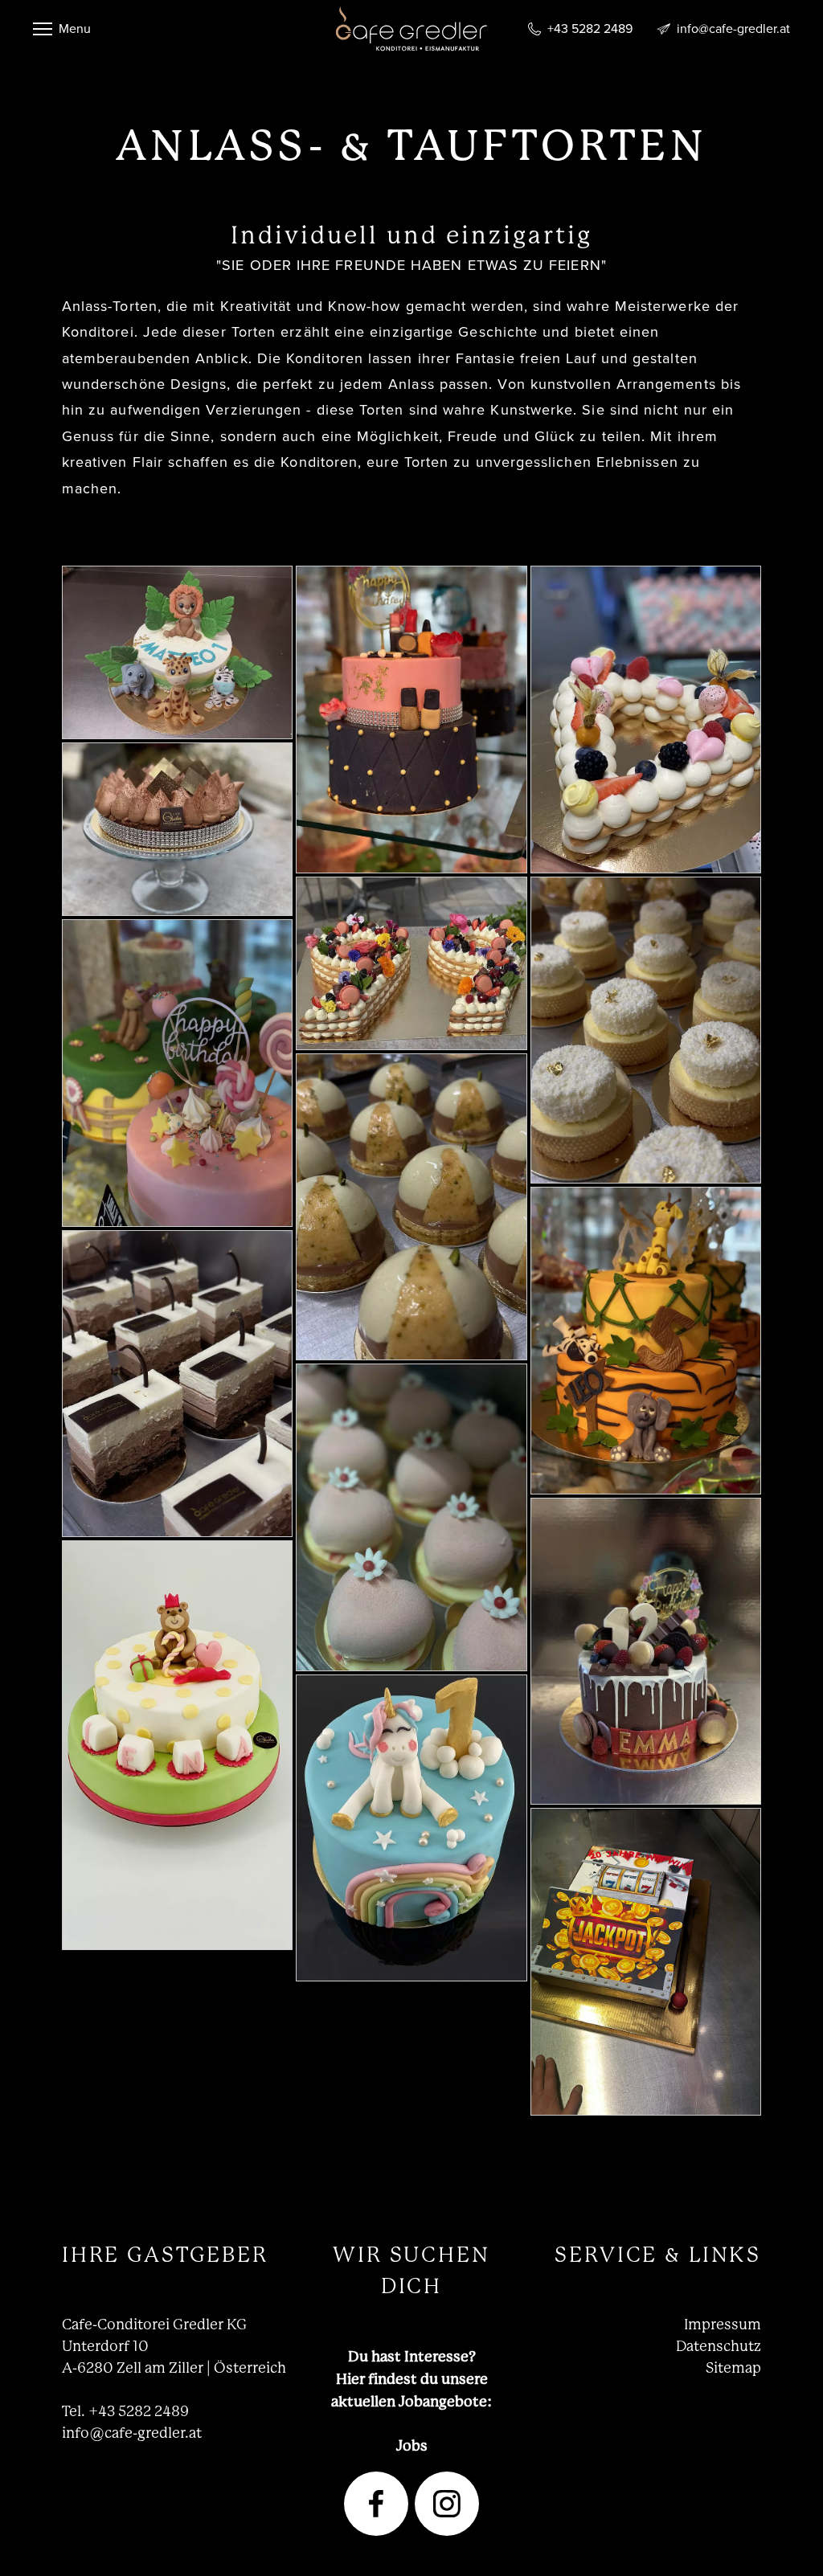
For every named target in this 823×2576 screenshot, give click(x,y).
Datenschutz (719, 2346)
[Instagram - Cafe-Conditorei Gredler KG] (447, 2504)
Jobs (412, 2445)
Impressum (723, 2325)
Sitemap (733, 2368)
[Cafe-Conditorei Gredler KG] (411, 47)
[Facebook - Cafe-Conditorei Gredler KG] (376, 2504)
